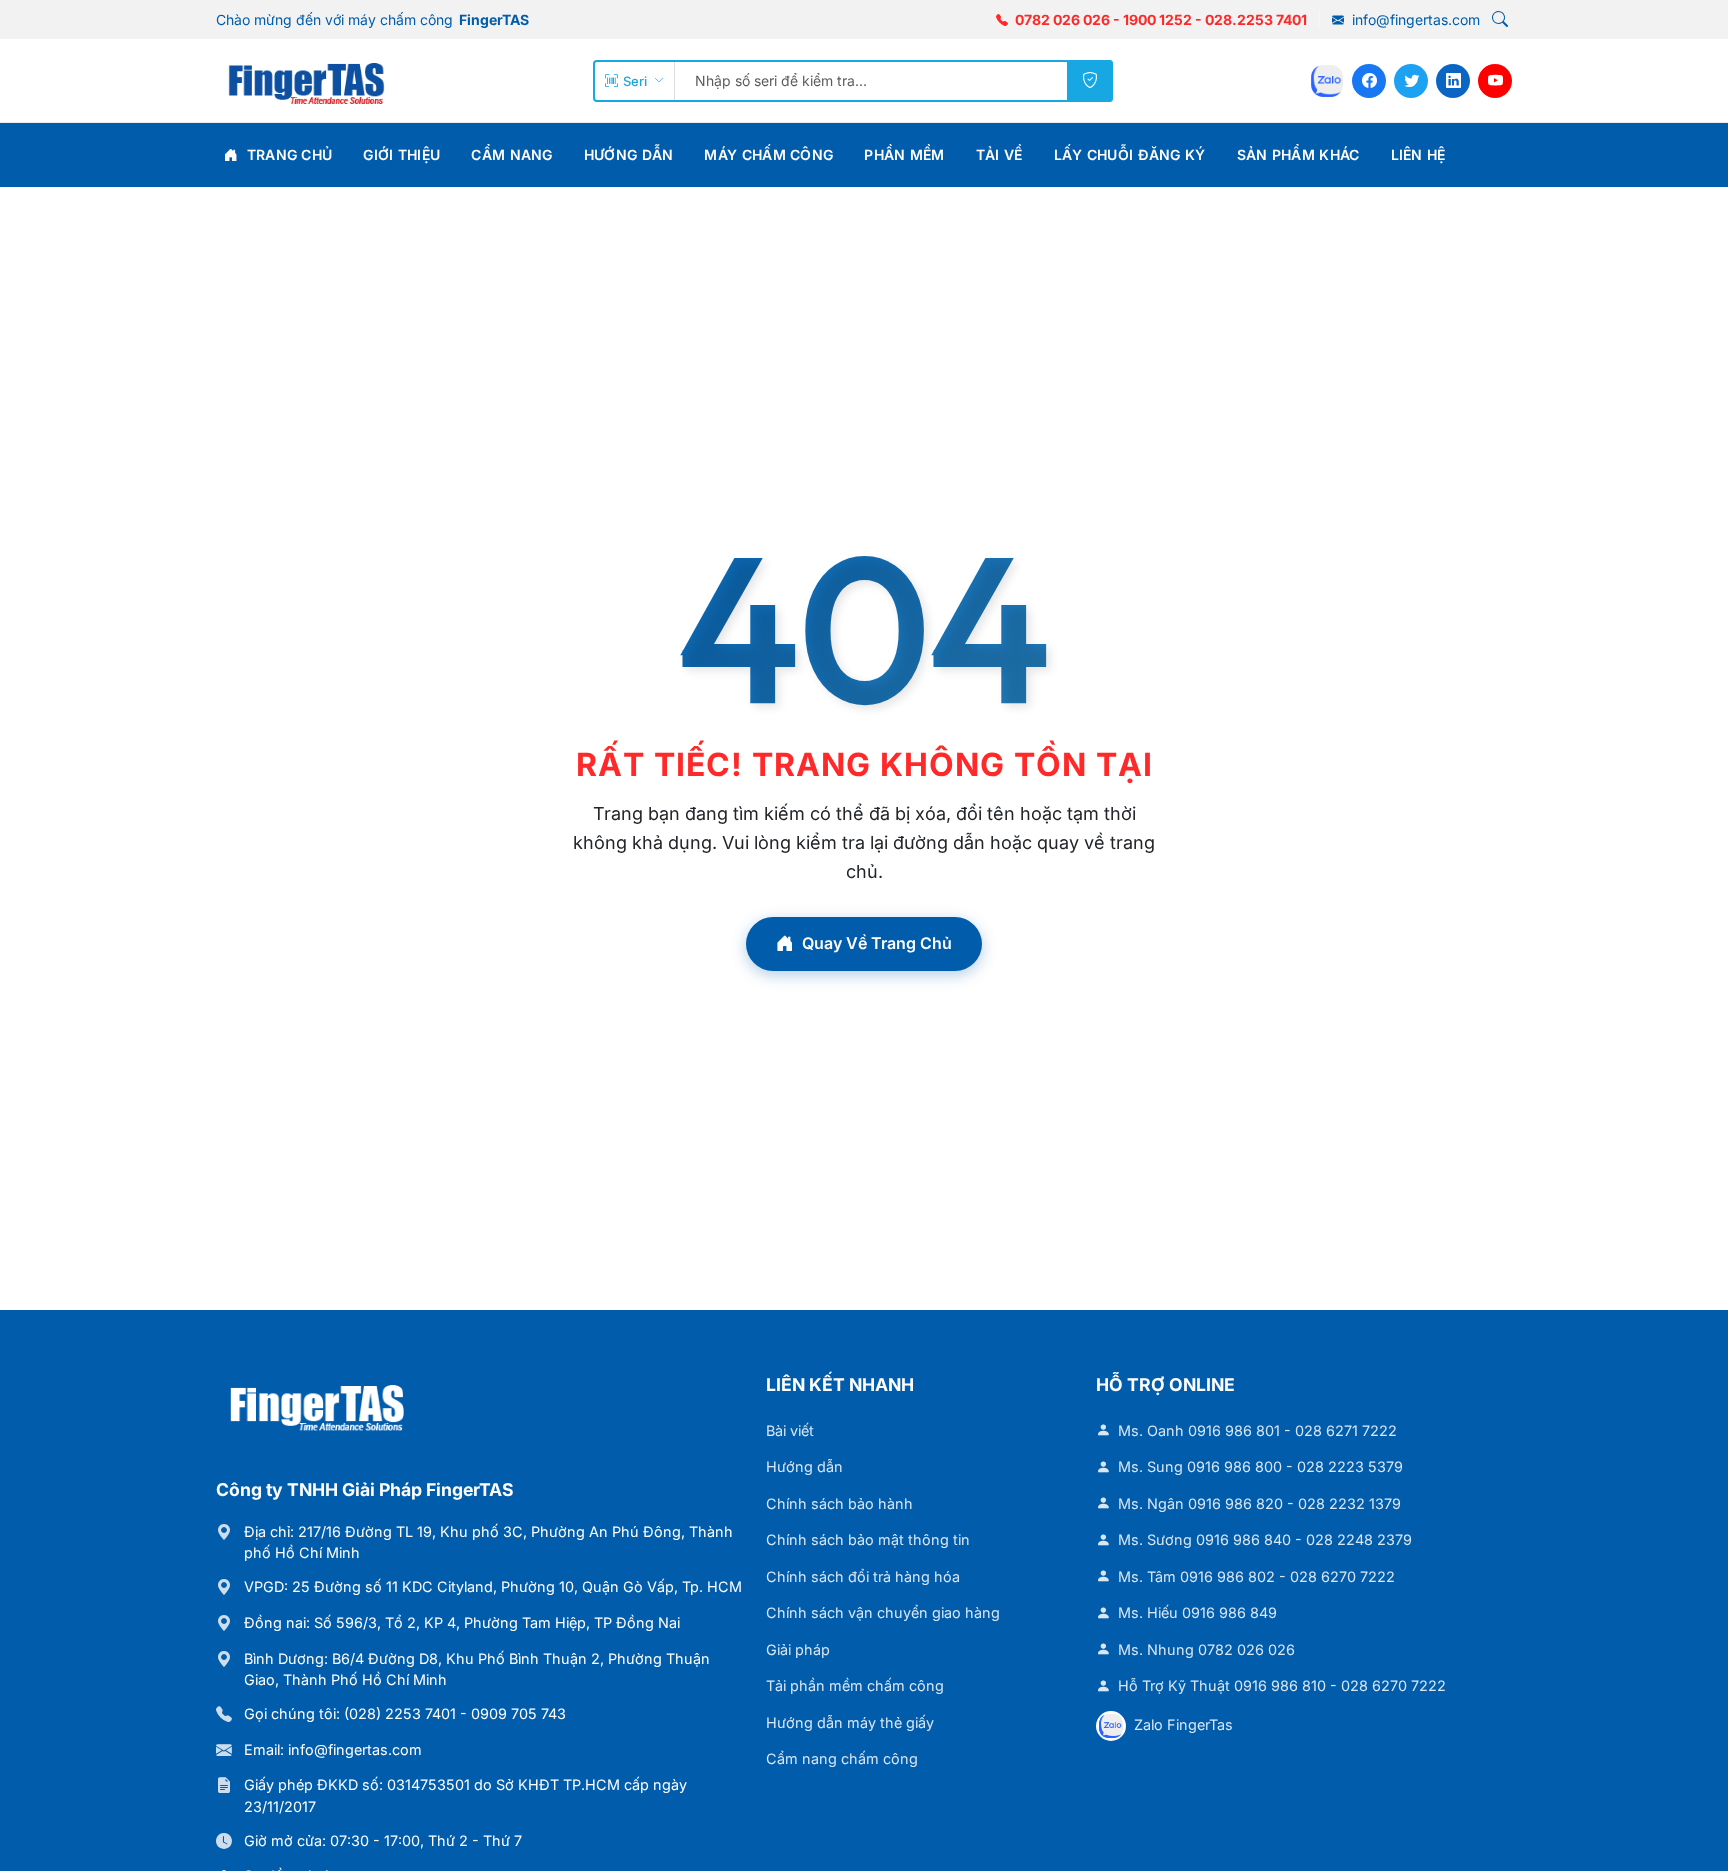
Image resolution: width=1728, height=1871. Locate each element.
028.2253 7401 (1256, 19)
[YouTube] (1495, 81)
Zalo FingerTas (1183, 1724)
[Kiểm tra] (1090, 81)
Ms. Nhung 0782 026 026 (1206, 1649)
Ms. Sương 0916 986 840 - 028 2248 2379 (1265, 1539)
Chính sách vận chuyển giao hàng (883, 1612)
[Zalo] (1327, 81)
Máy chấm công (768, 154)
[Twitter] (1411, 81)
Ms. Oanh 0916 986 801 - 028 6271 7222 (1257, 1430)
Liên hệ (1418, 154)
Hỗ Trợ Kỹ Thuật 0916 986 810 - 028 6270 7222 (1282, 1685)
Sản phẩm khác (1298, 154)
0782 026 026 (1062, 19)
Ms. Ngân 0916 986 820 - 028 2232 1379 (1259, 1503)
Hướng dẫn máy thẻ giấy (850, 1722)
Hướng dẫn (629, 154)
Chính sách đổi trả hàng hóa (863, 1576)
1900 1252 (1157, 19)
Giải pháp (798, 1649)
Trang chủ (287, 154)
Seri (635, 81)
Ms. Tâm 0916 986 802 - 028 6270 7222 (1256, 1576)
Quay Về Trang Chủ (877, 943)
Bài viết (790, 1430)
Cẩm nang (511, 154)
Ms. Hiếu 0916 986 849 (1197, 1612)
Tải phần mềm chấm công (855, 1685)
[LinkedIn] (1453, 81)
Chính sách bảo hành (839, 1503)
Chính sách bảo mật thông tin (868, 1539)
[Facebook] (1369, 81)
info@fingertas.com (1414, 19)
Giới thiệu (401, 154)
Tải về (999, 154)
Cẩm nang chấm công (842, 1758)
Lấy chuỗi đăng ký (1130, 154)
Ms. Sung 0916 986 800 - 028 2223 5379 (1260, 1466)
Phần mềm (904, 154)
